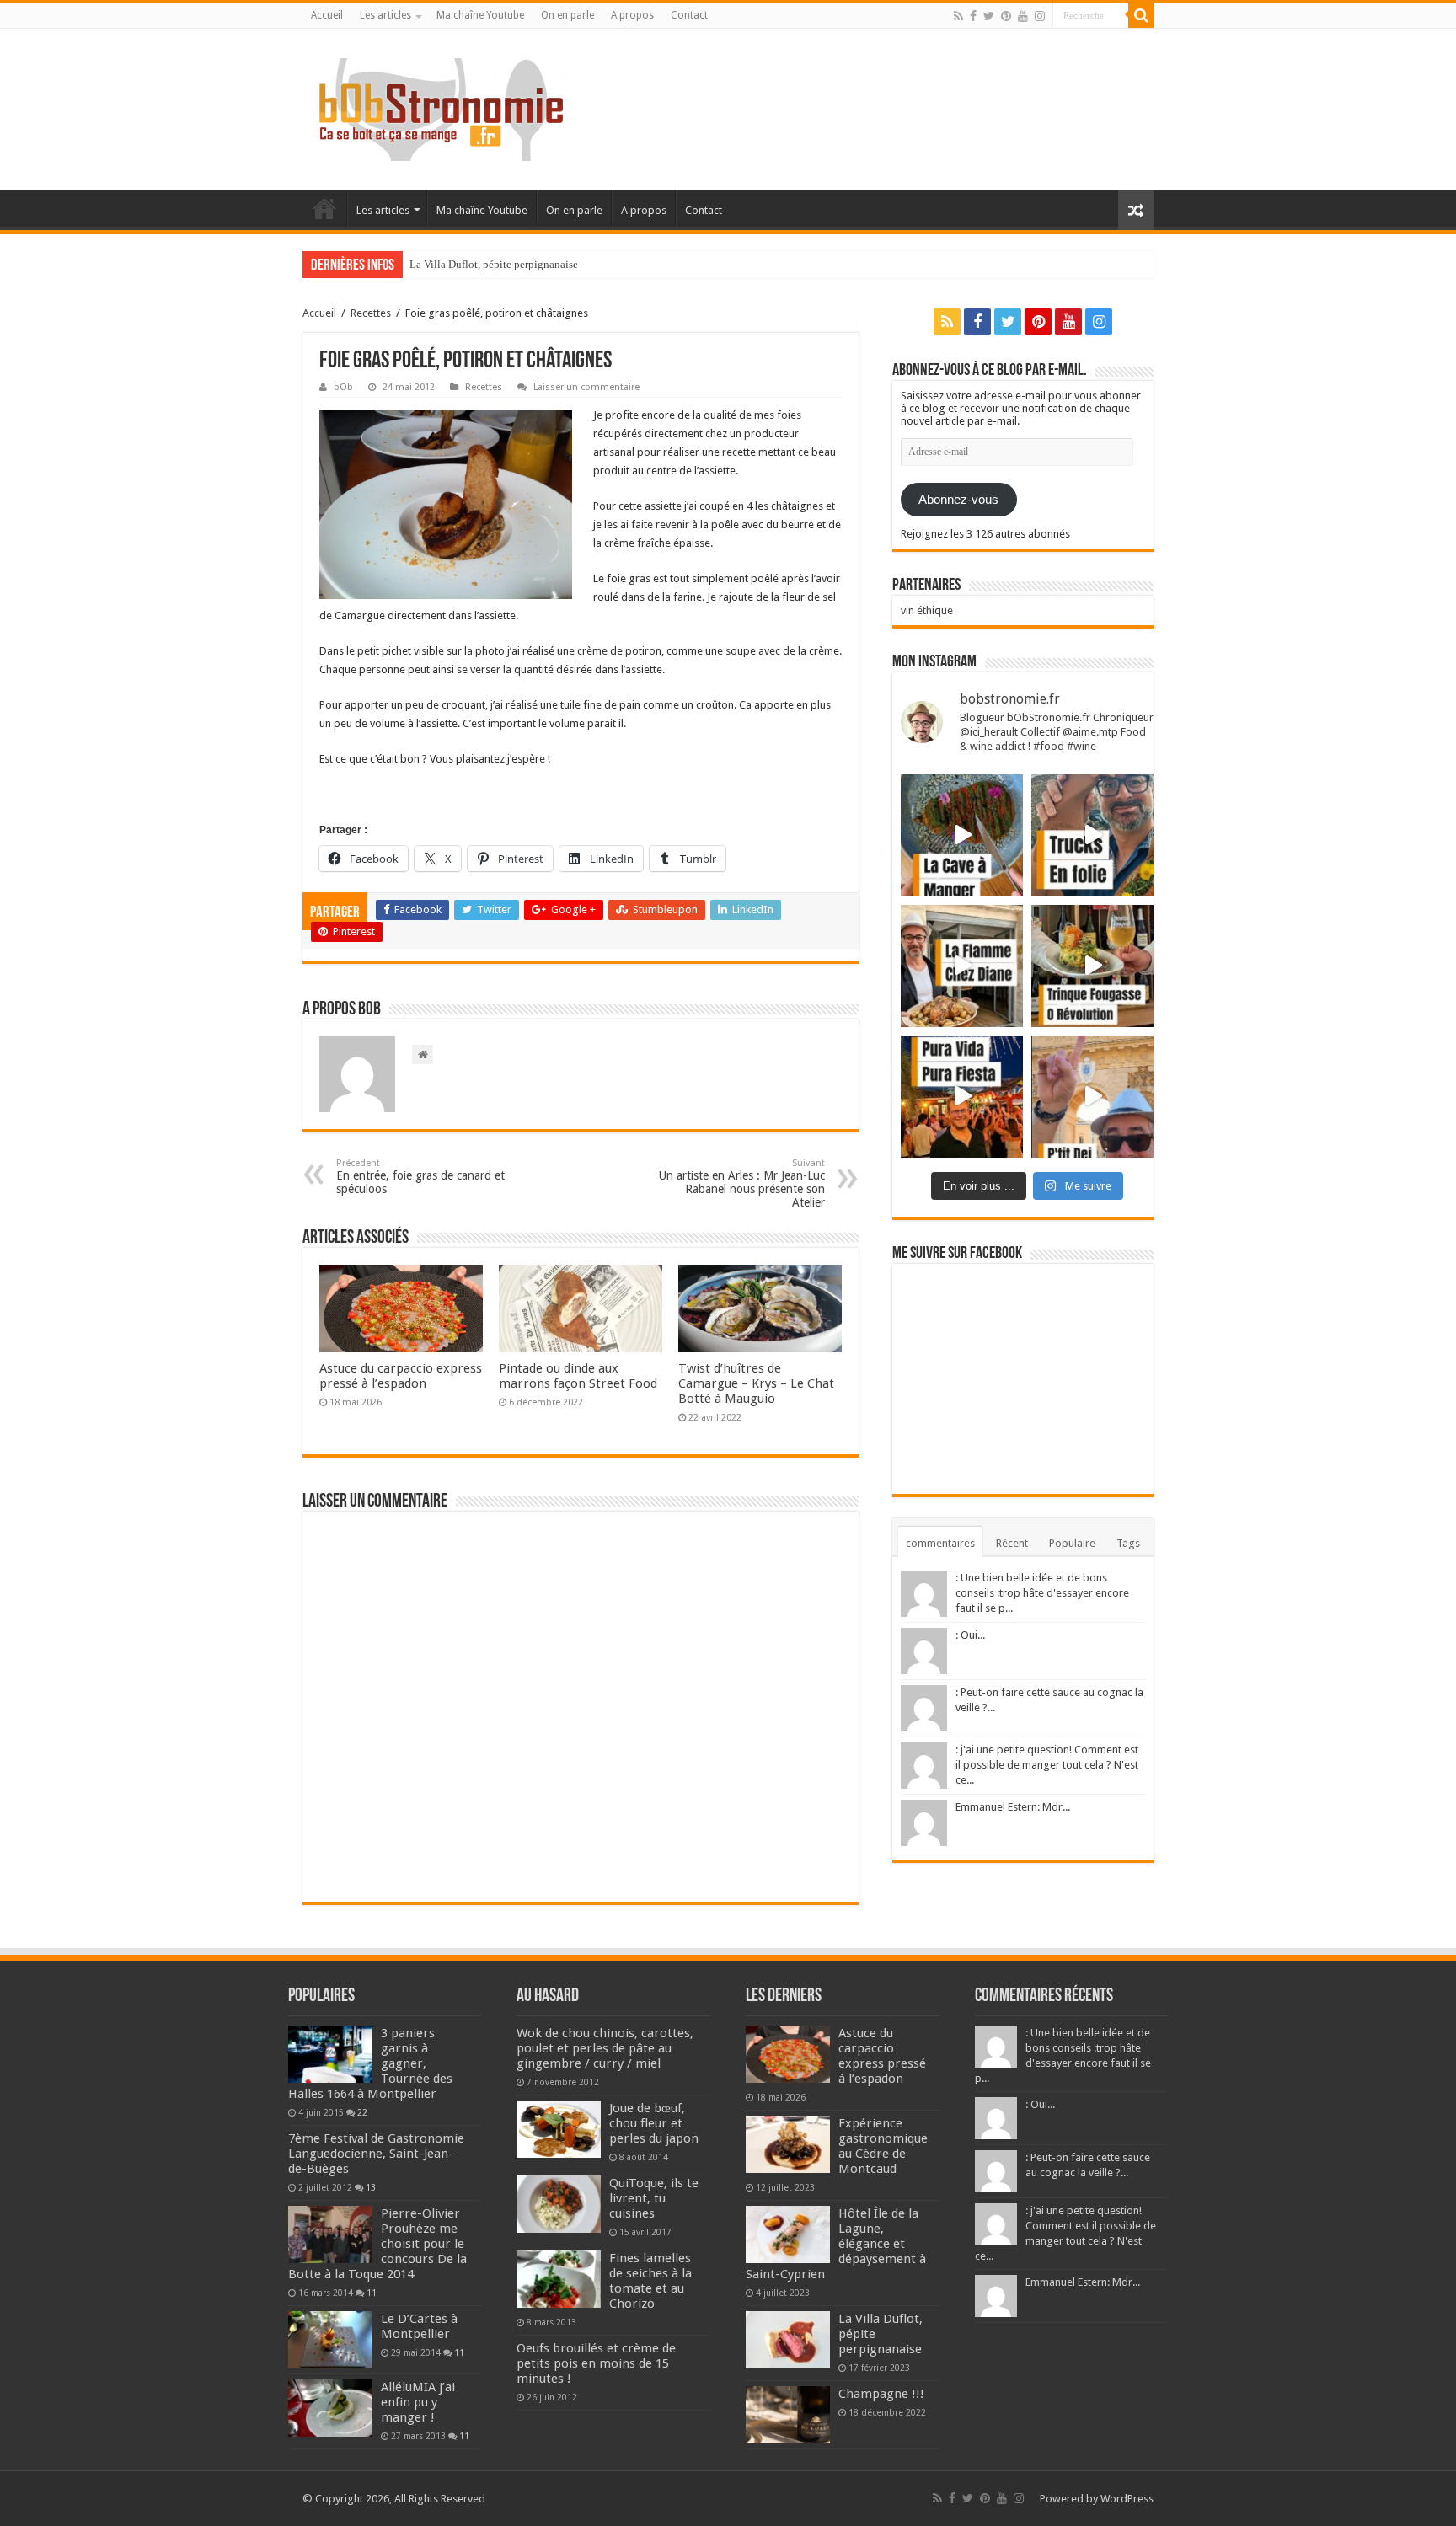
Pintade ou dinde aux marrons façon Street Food (578, 1376)
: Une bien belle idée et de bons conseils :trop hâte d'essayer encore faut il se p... (1042, 1593)
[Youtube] (1023, 16)
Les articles (385, 15)
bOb (343, 387)
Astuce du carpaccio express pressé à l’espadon (401, 1376)
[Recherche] (1141, 15)
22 (362, 2112)
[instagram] (1040, 16)
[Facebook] (973, 16)
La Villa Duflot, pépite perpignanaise (494, 264)
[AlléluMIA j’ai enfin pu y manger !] (330, 2408)
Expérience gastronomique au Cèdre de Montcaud (883, 2146)
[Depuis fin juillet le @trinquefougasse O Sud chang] (1092, 966)
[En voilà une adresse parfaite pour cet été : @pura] (962, 1097)
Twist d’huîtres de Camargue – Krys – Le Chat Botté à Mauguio (756, 1383)
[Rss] (958, 16)
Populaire (1072, 1543)
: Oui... (970, 1635)
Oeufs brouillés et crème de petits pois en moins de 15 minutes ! (596, 2363)
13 (371, 2187)
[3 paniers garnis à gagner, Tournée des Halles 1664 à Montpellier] (330, 2054)
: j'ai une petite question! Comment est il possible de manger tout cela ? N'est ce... (1047, 1765)
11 (372, 2293)
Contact (689, 15)
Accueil (327, 15)
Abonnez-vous (958, 500)
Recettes (371, 313)
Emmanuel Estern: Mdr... (1013, 1807)
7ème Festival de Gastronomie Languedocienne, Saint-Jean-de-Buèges (376, 2154)
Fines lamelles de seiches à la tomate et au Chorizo (650, 2281)
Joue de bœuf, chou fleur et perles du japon (654, 2123)
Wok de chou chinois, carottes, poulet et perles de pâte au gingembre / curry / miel (605, 2048)
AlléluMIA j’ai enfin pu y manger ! (418, 2402)
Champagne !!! (881, 2394)
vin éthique (927, 610)
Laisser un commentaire (586, 387)
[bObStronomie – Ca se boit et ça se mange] (442, 106)
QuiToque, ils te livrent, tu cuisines (654, 2198)
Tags (1128, 1543)
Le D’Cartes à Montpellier (419, 2326)
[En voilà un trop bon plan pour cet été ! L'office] (1092, 1097)
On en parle (567, 15)
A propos (632, 15)
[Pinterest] (1006, 16)
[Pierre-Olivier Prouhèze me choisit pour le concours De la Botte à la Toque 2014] (330, 2234)
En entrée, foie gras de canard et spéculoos (420, 1177)
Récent (1012, 1543)
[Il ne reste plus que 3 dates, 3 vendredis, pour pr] (1092, 835)
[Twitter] (989, 16)
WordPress (1127, 2499)
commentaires (940, 1543)
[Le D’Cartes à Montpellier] (330, 2340)
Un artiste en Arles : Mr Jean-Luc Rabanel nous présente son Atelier (742, 1183)
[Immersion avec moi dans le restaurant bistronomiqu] (962, 835)
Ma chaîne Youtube (480, 15)
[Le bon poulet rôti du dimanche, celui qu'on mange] (962, 966)
